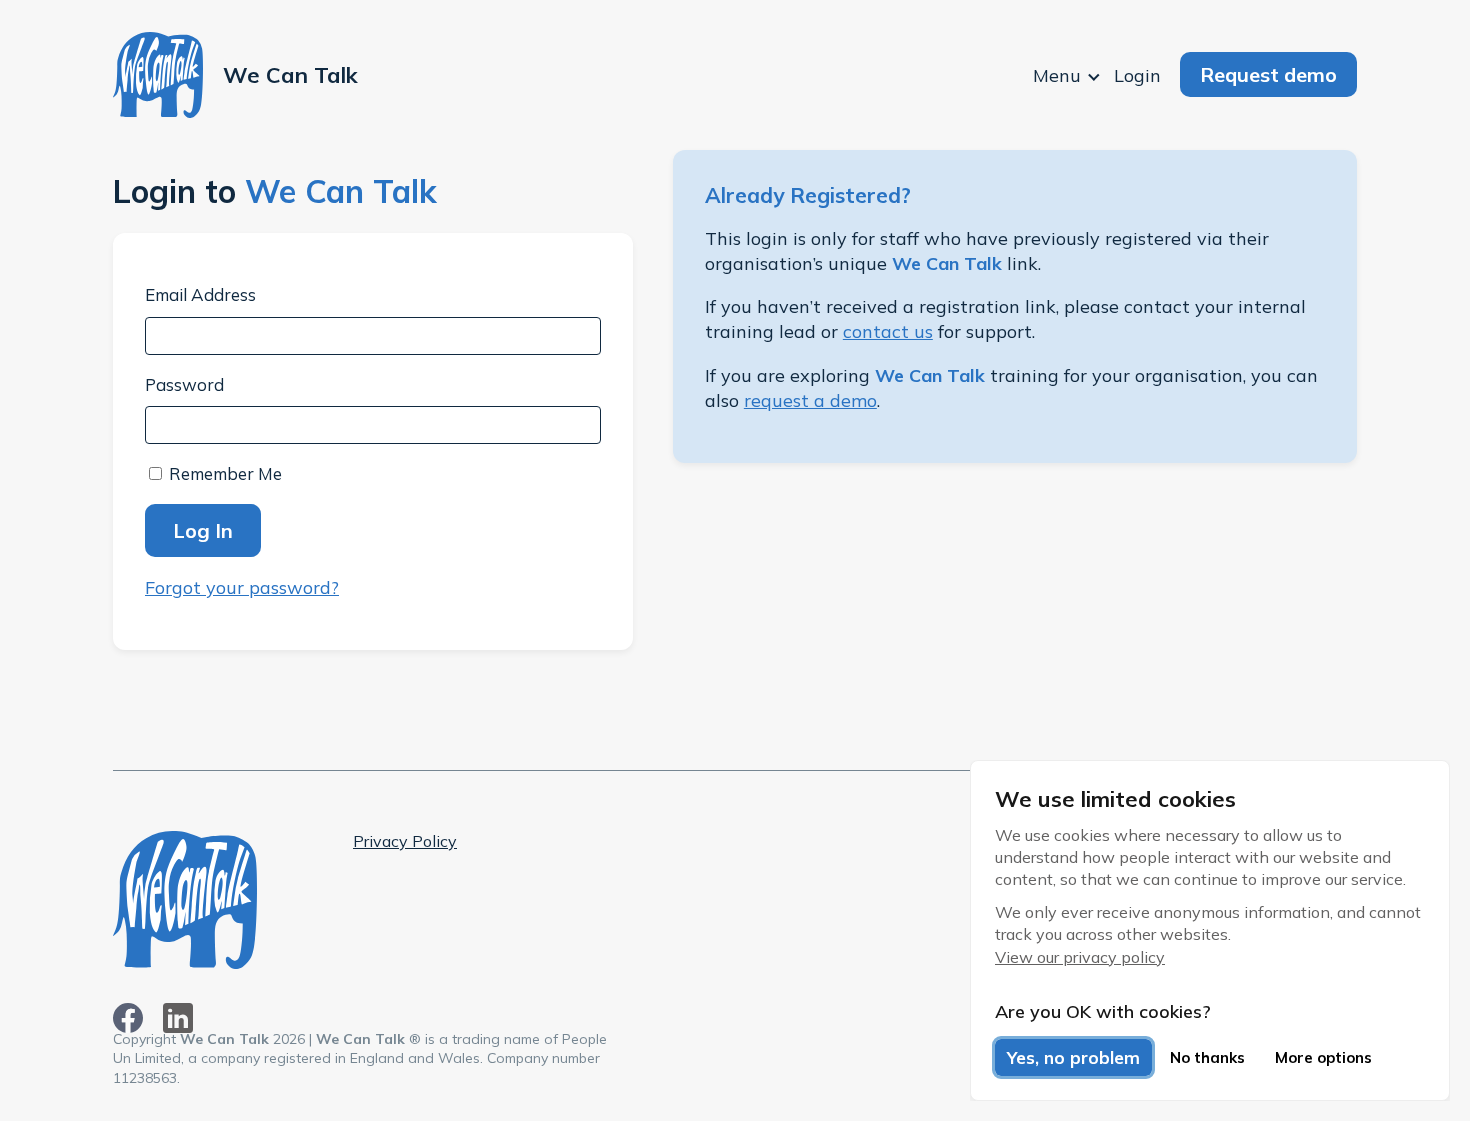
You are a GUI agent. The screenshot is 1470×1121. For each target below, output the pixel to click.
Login (1137, 75)
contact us (888, 331)
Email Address (200, 294)
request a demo (810, 400)
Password (184, 384)
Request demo (1268, 74)
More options (1323, 1057)
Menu (1057, 75)
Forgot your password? (242, 587)
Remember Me (223, 473)
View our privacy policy (1080, 957)
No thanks (1207, 1057)
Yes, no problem (1073, 1057)
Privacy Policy (405, 841)
